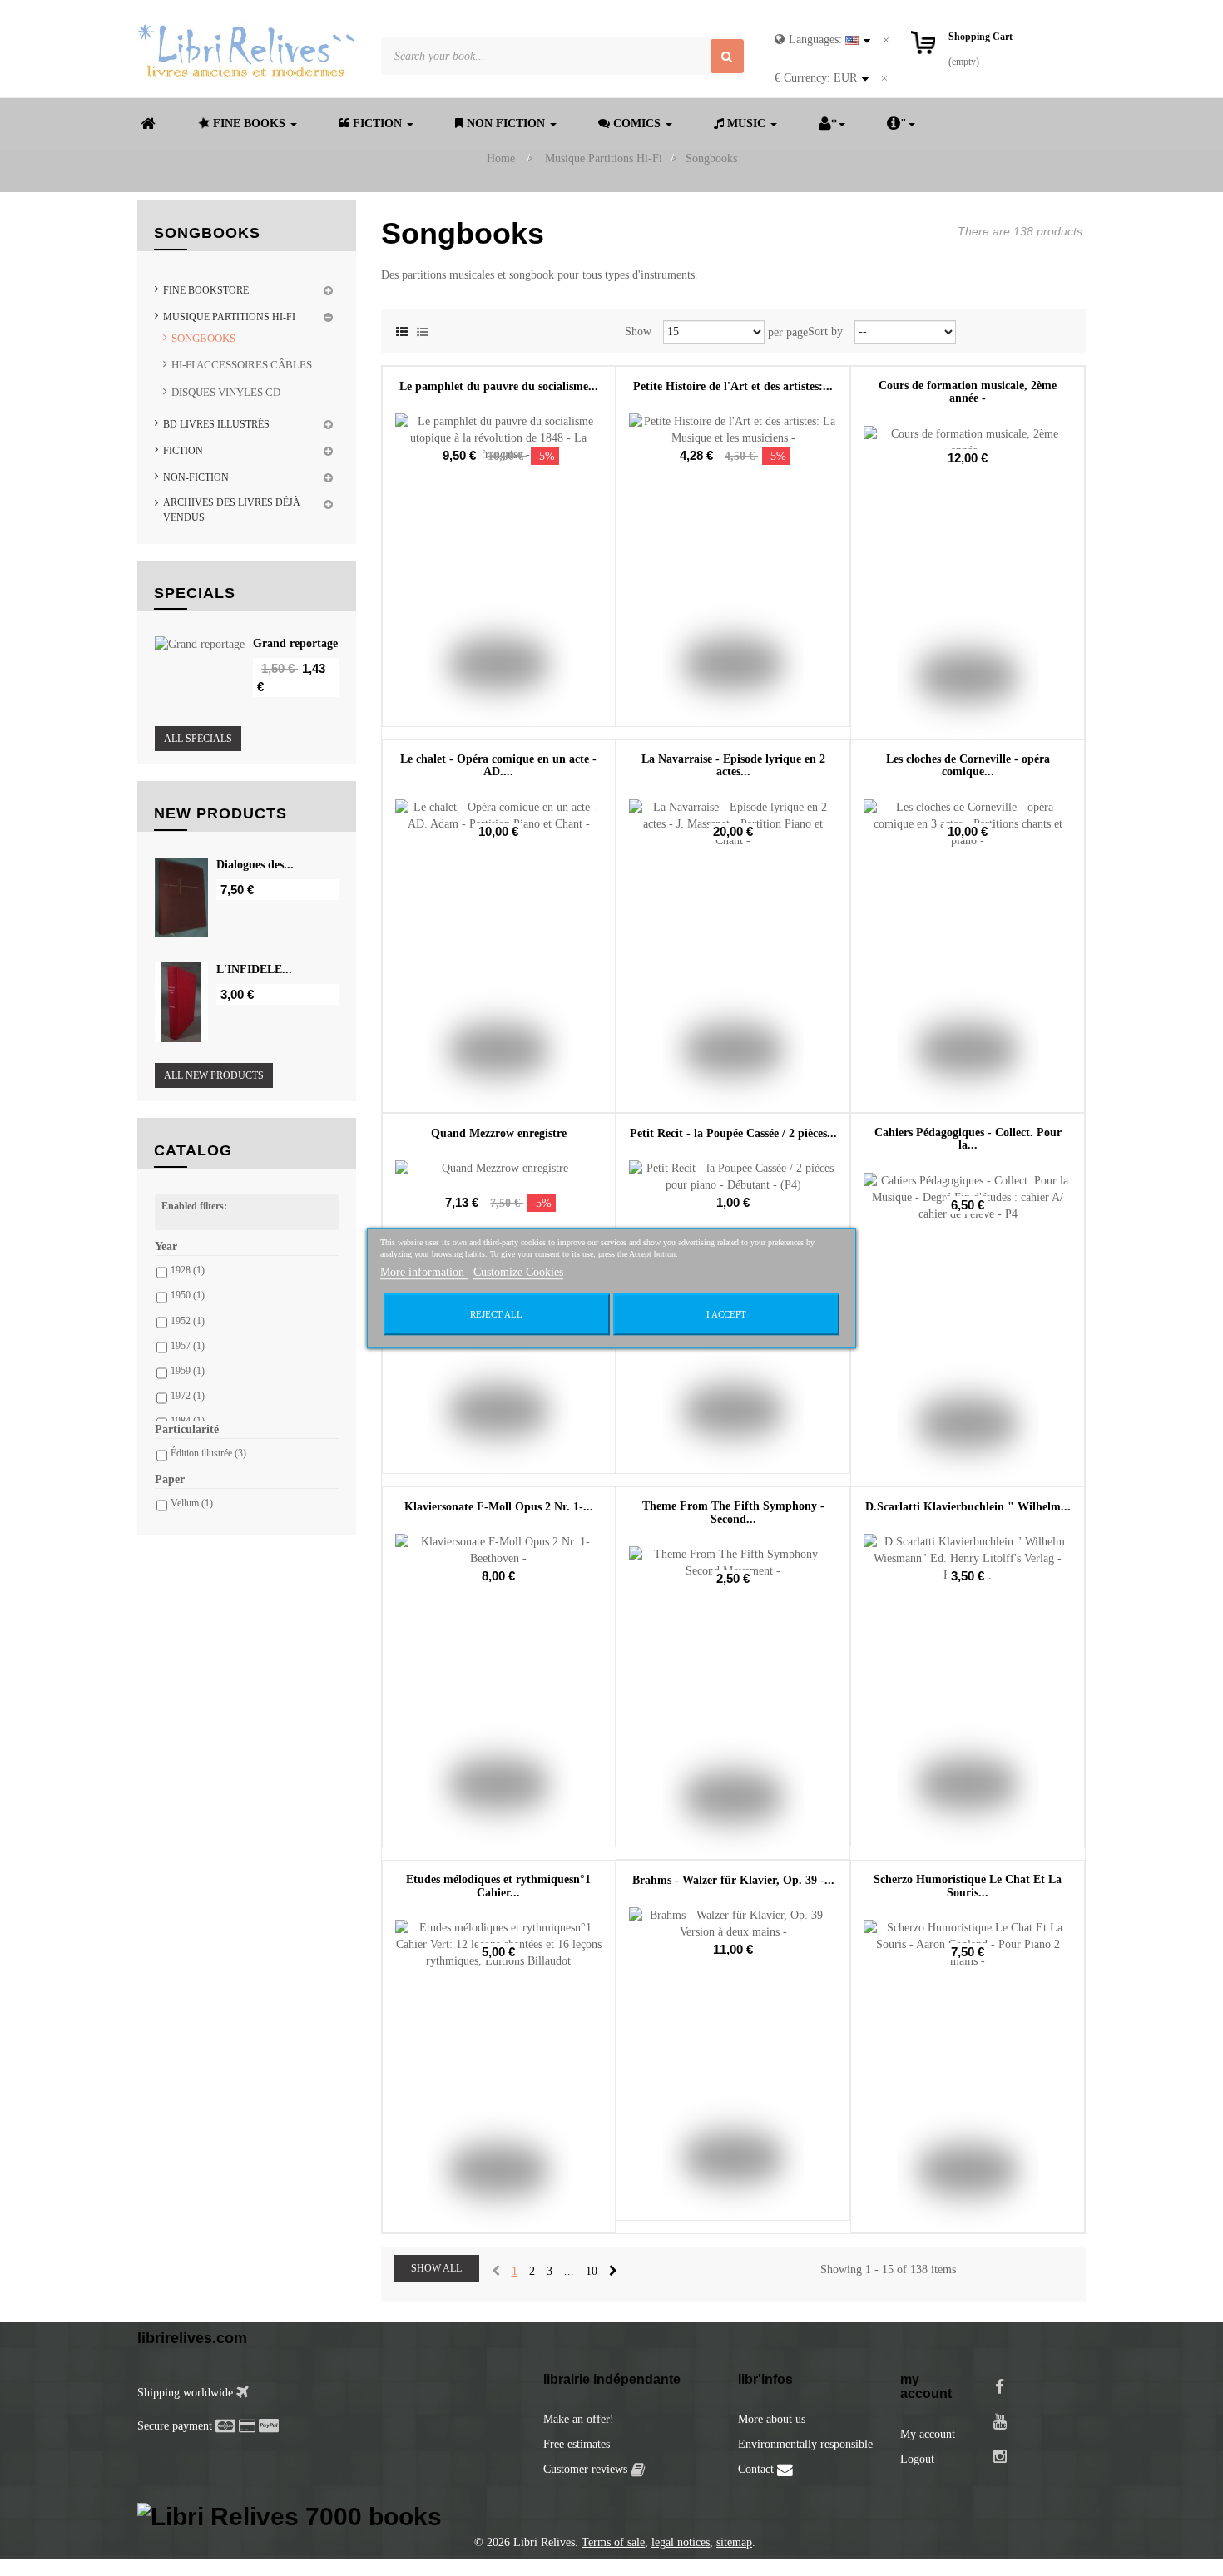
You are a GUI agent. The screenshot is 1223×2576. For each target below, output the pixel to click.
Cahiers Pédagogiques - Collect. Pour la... (968, 1139)
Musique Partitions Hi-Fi (229, 317)
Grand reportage (295, 643)
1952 (188, 1321)
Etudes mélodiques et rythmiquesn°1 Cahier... (498, 1886)
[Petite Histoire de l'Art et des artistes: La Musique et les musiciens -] (733, 570)
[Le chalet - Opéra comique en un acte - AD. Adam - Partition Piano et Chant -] (499, 956)
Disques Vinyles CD (226, 392)
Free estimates (577, 2444)
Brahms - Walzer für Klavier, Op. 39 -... (733, 1880)
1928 (188, 1270)
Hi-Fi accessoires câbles (242, 365)
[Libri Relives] (247, 50)
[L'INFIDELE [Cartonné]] (181, 1002)
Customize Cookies (518, 1272)
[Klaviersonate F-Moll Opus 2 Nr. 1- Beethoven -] (499, 1690)
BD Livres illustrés (216, 424)
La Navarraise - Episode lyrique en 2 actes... (733, 765)
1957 (188, 1346)
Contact (758, 2469)
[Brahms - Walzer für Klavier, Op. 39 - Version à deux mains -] (733, 2064)
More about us (772, 2419)
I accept (726, 1314)
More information (424, 1272)
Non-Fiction (196, 477)
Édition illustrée (208, 1453)
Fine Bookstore (206, 290)
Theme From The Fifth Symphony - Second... (733, 1512)
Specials (195, 593)
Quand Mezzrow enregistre (499, 1133)
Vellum (192, 1503)
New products (220, 813)
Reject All (496, 1314)
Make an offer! (579, 2419)
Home (501, 158)
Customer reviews (587, 2469)
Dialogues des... (255, 865)
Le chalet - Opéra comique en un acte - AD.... (498, 765)
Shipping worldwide (187, 2393)
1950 (188, 1295)
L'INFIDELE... (254, 969)
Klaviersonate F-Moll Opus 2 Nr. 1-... (499, 1507)
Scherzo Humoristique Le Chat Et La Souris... (968, 1886)
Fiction (183, 451)
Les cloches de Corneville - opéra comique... (968, 765)
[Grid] (402, 329)
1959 (188, 1371)
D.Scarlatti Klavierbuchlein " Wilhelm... (968, 1507)
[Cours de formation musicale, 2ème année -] (968, 582)
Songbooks (203, 338)
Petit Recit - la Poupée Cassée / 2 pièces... (733, 1133)
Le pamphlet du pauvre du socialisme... (499, 386)
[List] (423, 329)
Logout (917, 2459)
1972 (188, 1396)
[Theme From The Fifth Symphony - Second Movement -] (733, 1703)
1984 (188, 1421)
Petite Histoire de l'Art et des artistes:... (733, 386)
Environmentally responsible (805, 2444)
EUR (816, 78)
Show (638, 331)
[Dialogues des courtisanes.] (181, 897)
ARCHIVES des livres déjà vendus (232, 509)
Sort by (825, 331)
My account (928, 2434)
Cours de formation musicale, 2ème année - (968, 392)
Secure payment (175, 2426)
